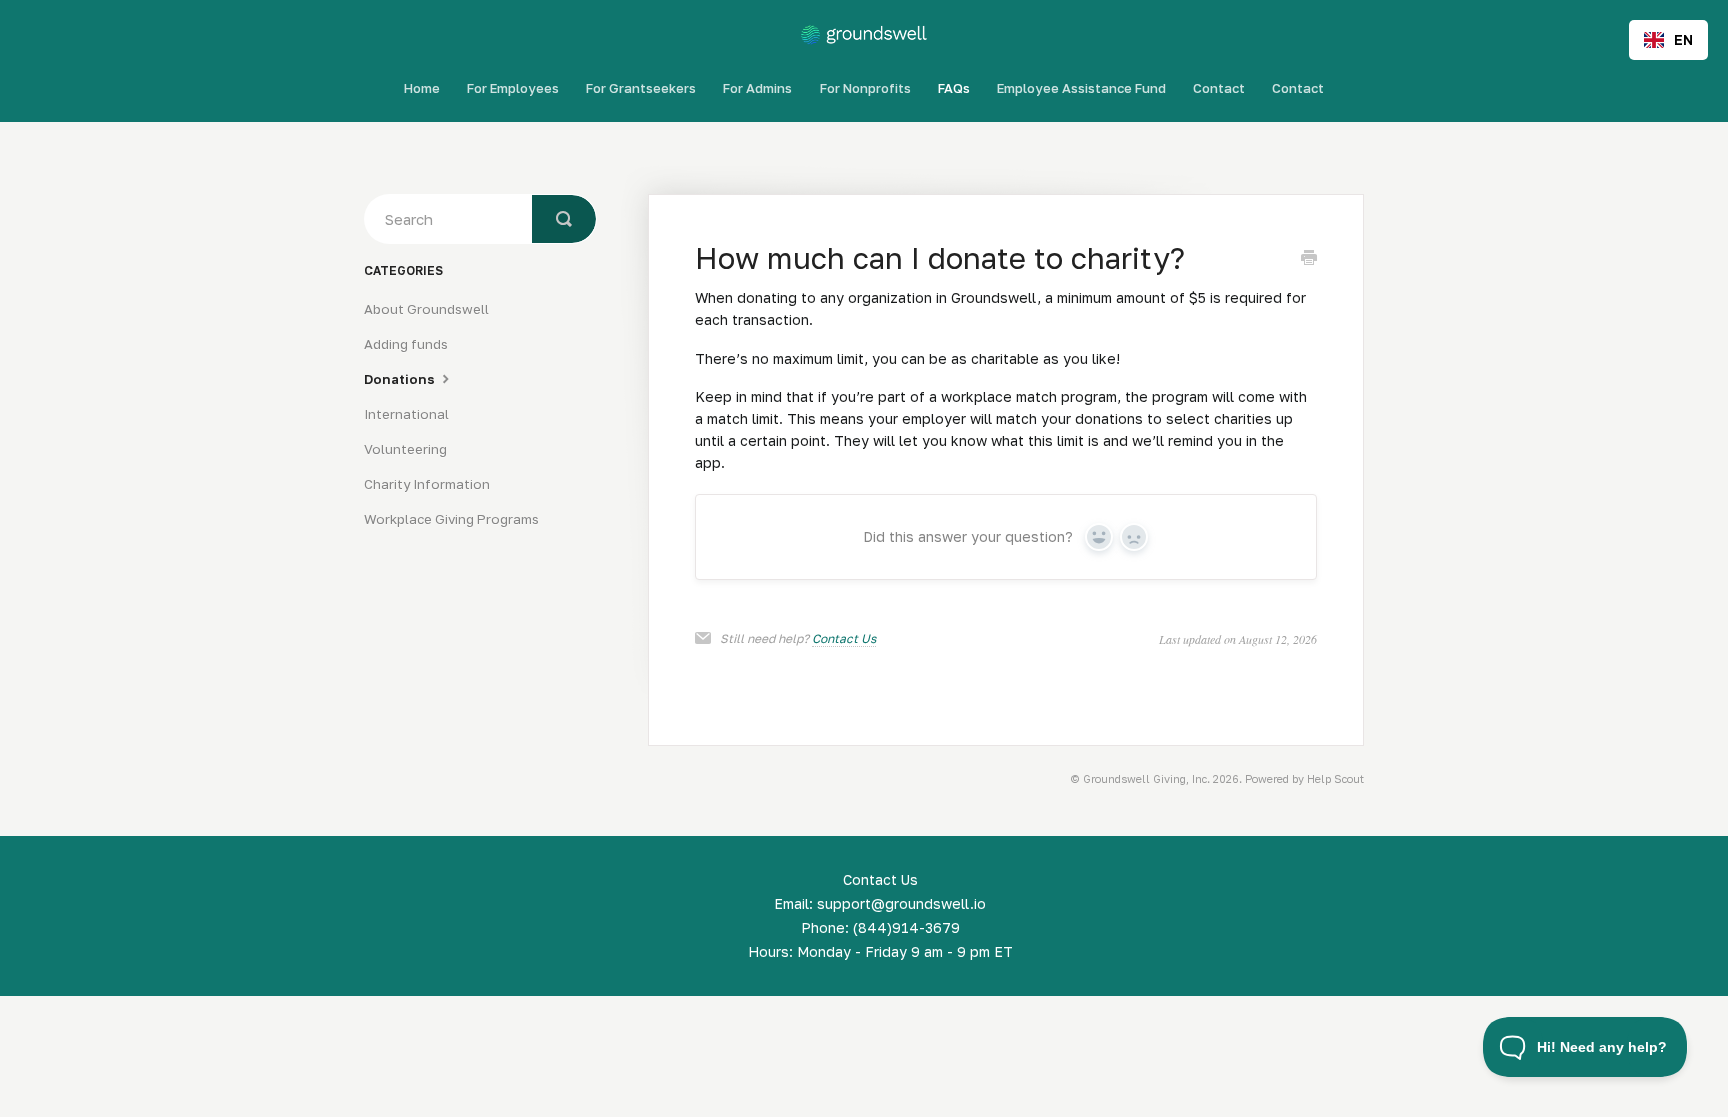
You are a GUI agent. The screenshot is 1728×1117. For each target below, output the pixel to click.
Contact (1219, 88)
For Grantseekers (641, 88)
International (406, 414)
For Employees (513, 88)
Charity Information (427, 484)
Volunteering (405, 449)
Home (422, 88)
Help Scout (1335, 778)
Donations (401, 379)
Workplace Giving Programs (451, 519)
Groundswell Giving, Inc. (1146, 778)
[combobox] (1668, 40)
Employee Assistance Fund (1081, 88)
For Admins (757, 88)
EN (1683, 39)
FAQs (954, 88)
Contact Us (844, 638)
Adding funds (406, 344)
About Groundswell (426, 309)
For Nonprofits (865, 88)
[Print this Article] (1309, 259)
